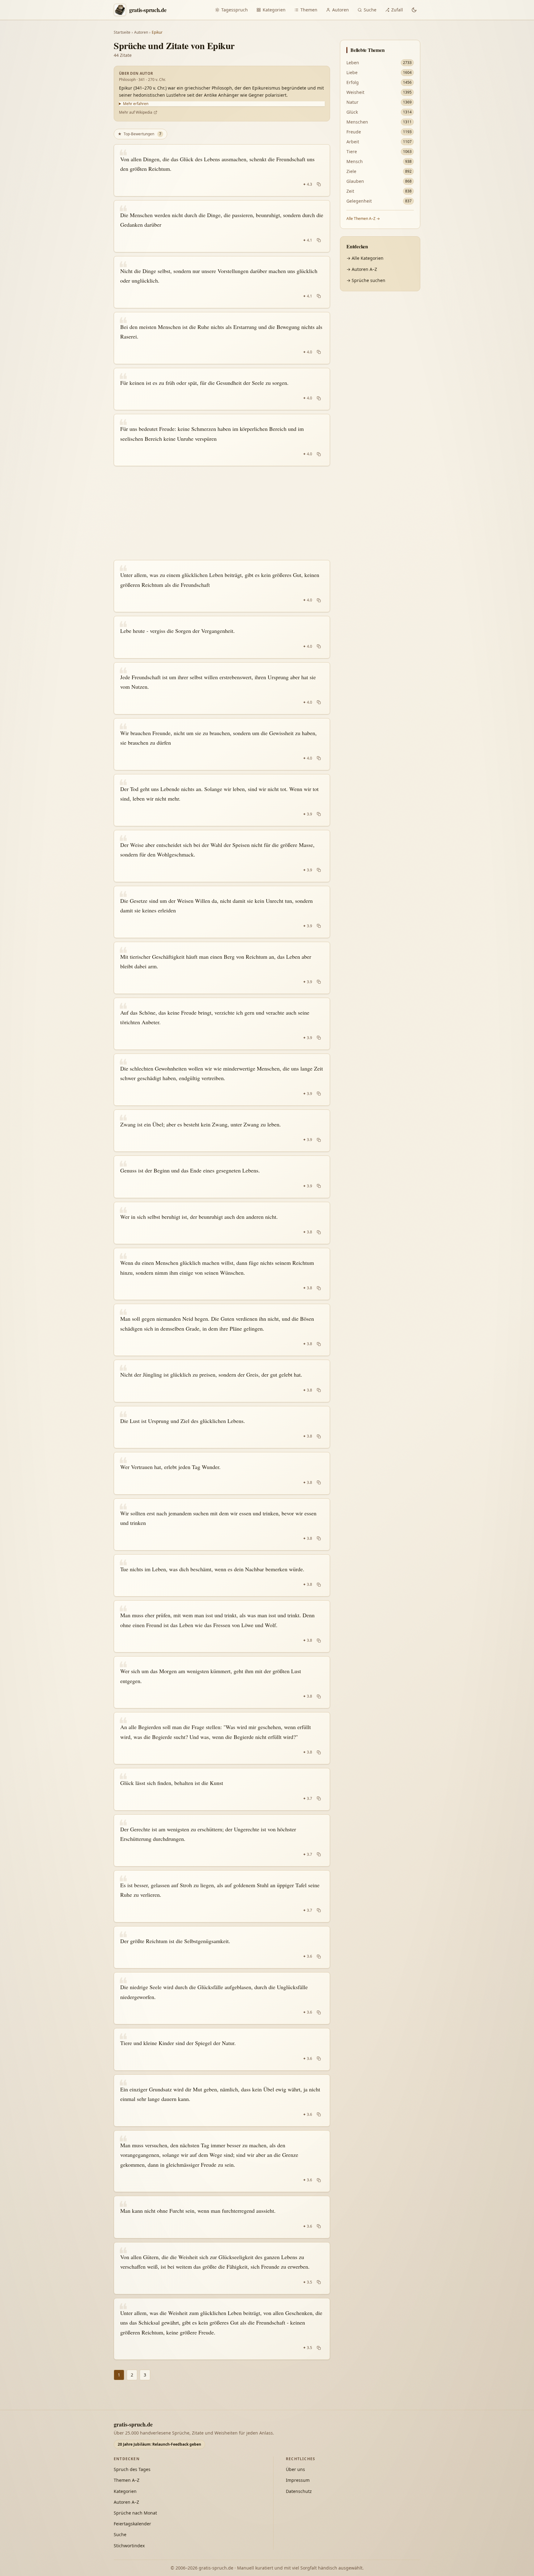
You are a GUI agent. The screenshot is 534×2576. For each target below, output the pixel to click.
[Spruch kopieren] (319, 184)
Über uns (295, 2469)
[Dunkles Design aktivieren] (414, 10)
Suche (370, 10)
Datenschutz (299, 2491)
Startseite (122, 32)
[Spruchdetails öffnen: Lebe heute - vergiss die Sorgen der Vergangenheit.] (222, 637)
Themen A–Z (127, 2480)
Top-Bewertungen (140, 134)
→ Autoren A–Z (362, 269)
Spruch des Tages (132, 2469)
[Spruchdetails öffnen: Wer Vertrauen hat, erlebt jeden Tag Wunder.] (222, 1473)
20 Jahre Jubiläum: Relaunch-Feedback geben (159, 2444)
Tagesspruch (235, 10)
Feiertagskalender (132, 2524)
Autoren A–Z (126, 2502)
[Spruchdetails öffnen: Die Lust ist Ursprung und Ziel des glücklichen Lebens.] (222, 1427)
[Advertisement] (222, 513)
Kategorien (274, 10)
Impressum (298, 2480)
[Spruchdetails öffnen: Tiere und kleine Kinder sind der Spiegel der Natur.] (222, 2049)
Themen (309, 10)
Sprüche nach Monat (135, 2513)
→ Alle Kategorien (365, 258)
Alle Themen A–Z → (363, 219)
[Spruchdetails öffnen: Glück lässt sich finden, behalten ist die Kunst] (222, 1789)
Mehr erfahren (136, 104)
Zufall (397, 10)
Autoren (341, 10)
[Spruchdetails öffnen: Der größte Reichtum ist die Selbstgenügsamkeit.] (222, 1947)
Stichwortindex (129, 2546)
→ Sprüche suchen (366, 280)
